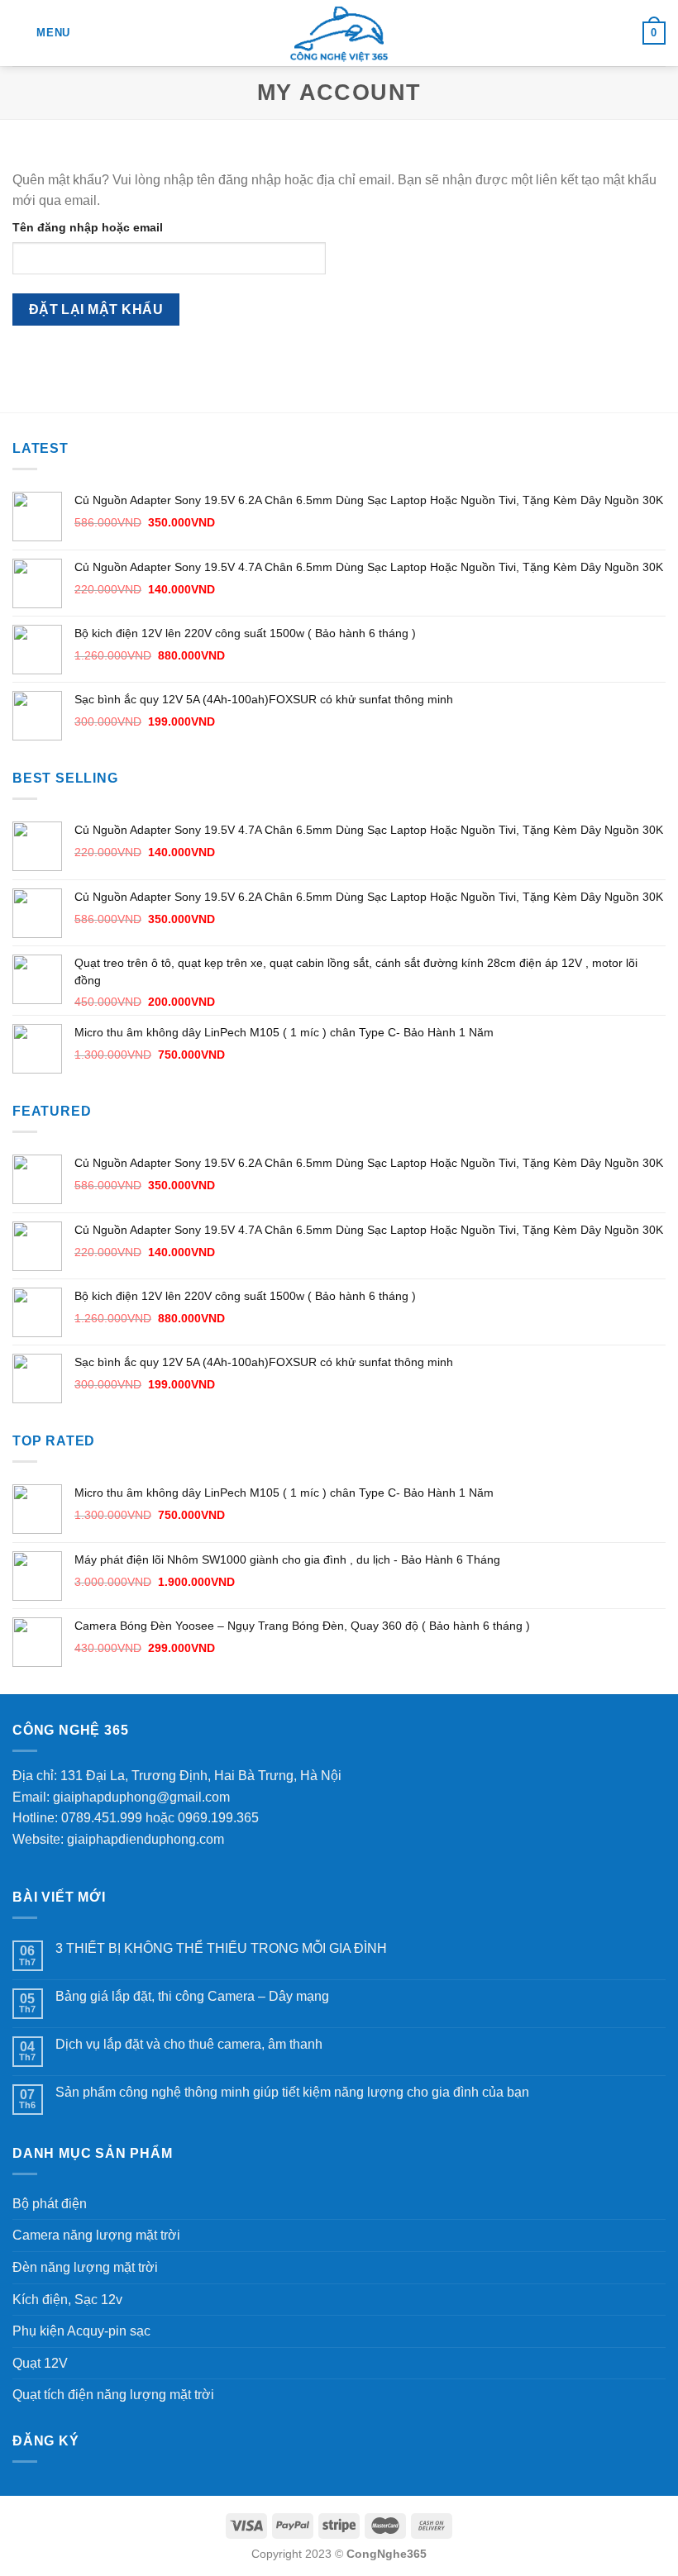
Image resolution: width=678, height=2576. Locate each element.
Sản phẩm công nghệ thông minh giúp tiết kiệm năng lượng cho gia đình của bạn (292, 2092)
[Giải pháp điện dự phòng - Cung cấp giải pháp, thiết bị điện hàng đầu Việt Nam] (339, 33)
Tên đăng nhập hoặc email (88, 227)
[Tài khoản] (623, 33)
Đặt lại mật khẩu (96, 310)
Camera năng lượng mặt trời (96, 2235)
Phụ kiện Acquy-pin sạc (81, 2331)
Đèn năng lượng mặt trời (85, 2267)
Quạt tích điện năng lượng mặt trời (113, 2395)
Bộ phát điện (50, 2204)
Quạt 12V (40, 2363)
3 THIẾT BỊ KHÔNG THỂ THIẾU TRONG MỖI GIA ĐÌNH (221, 1948)
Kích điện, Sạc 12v (67, 2300)
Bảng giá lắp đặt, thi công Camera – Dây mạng (192, 1996)
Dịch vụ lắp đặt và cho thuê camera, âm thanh (189, 2044)
